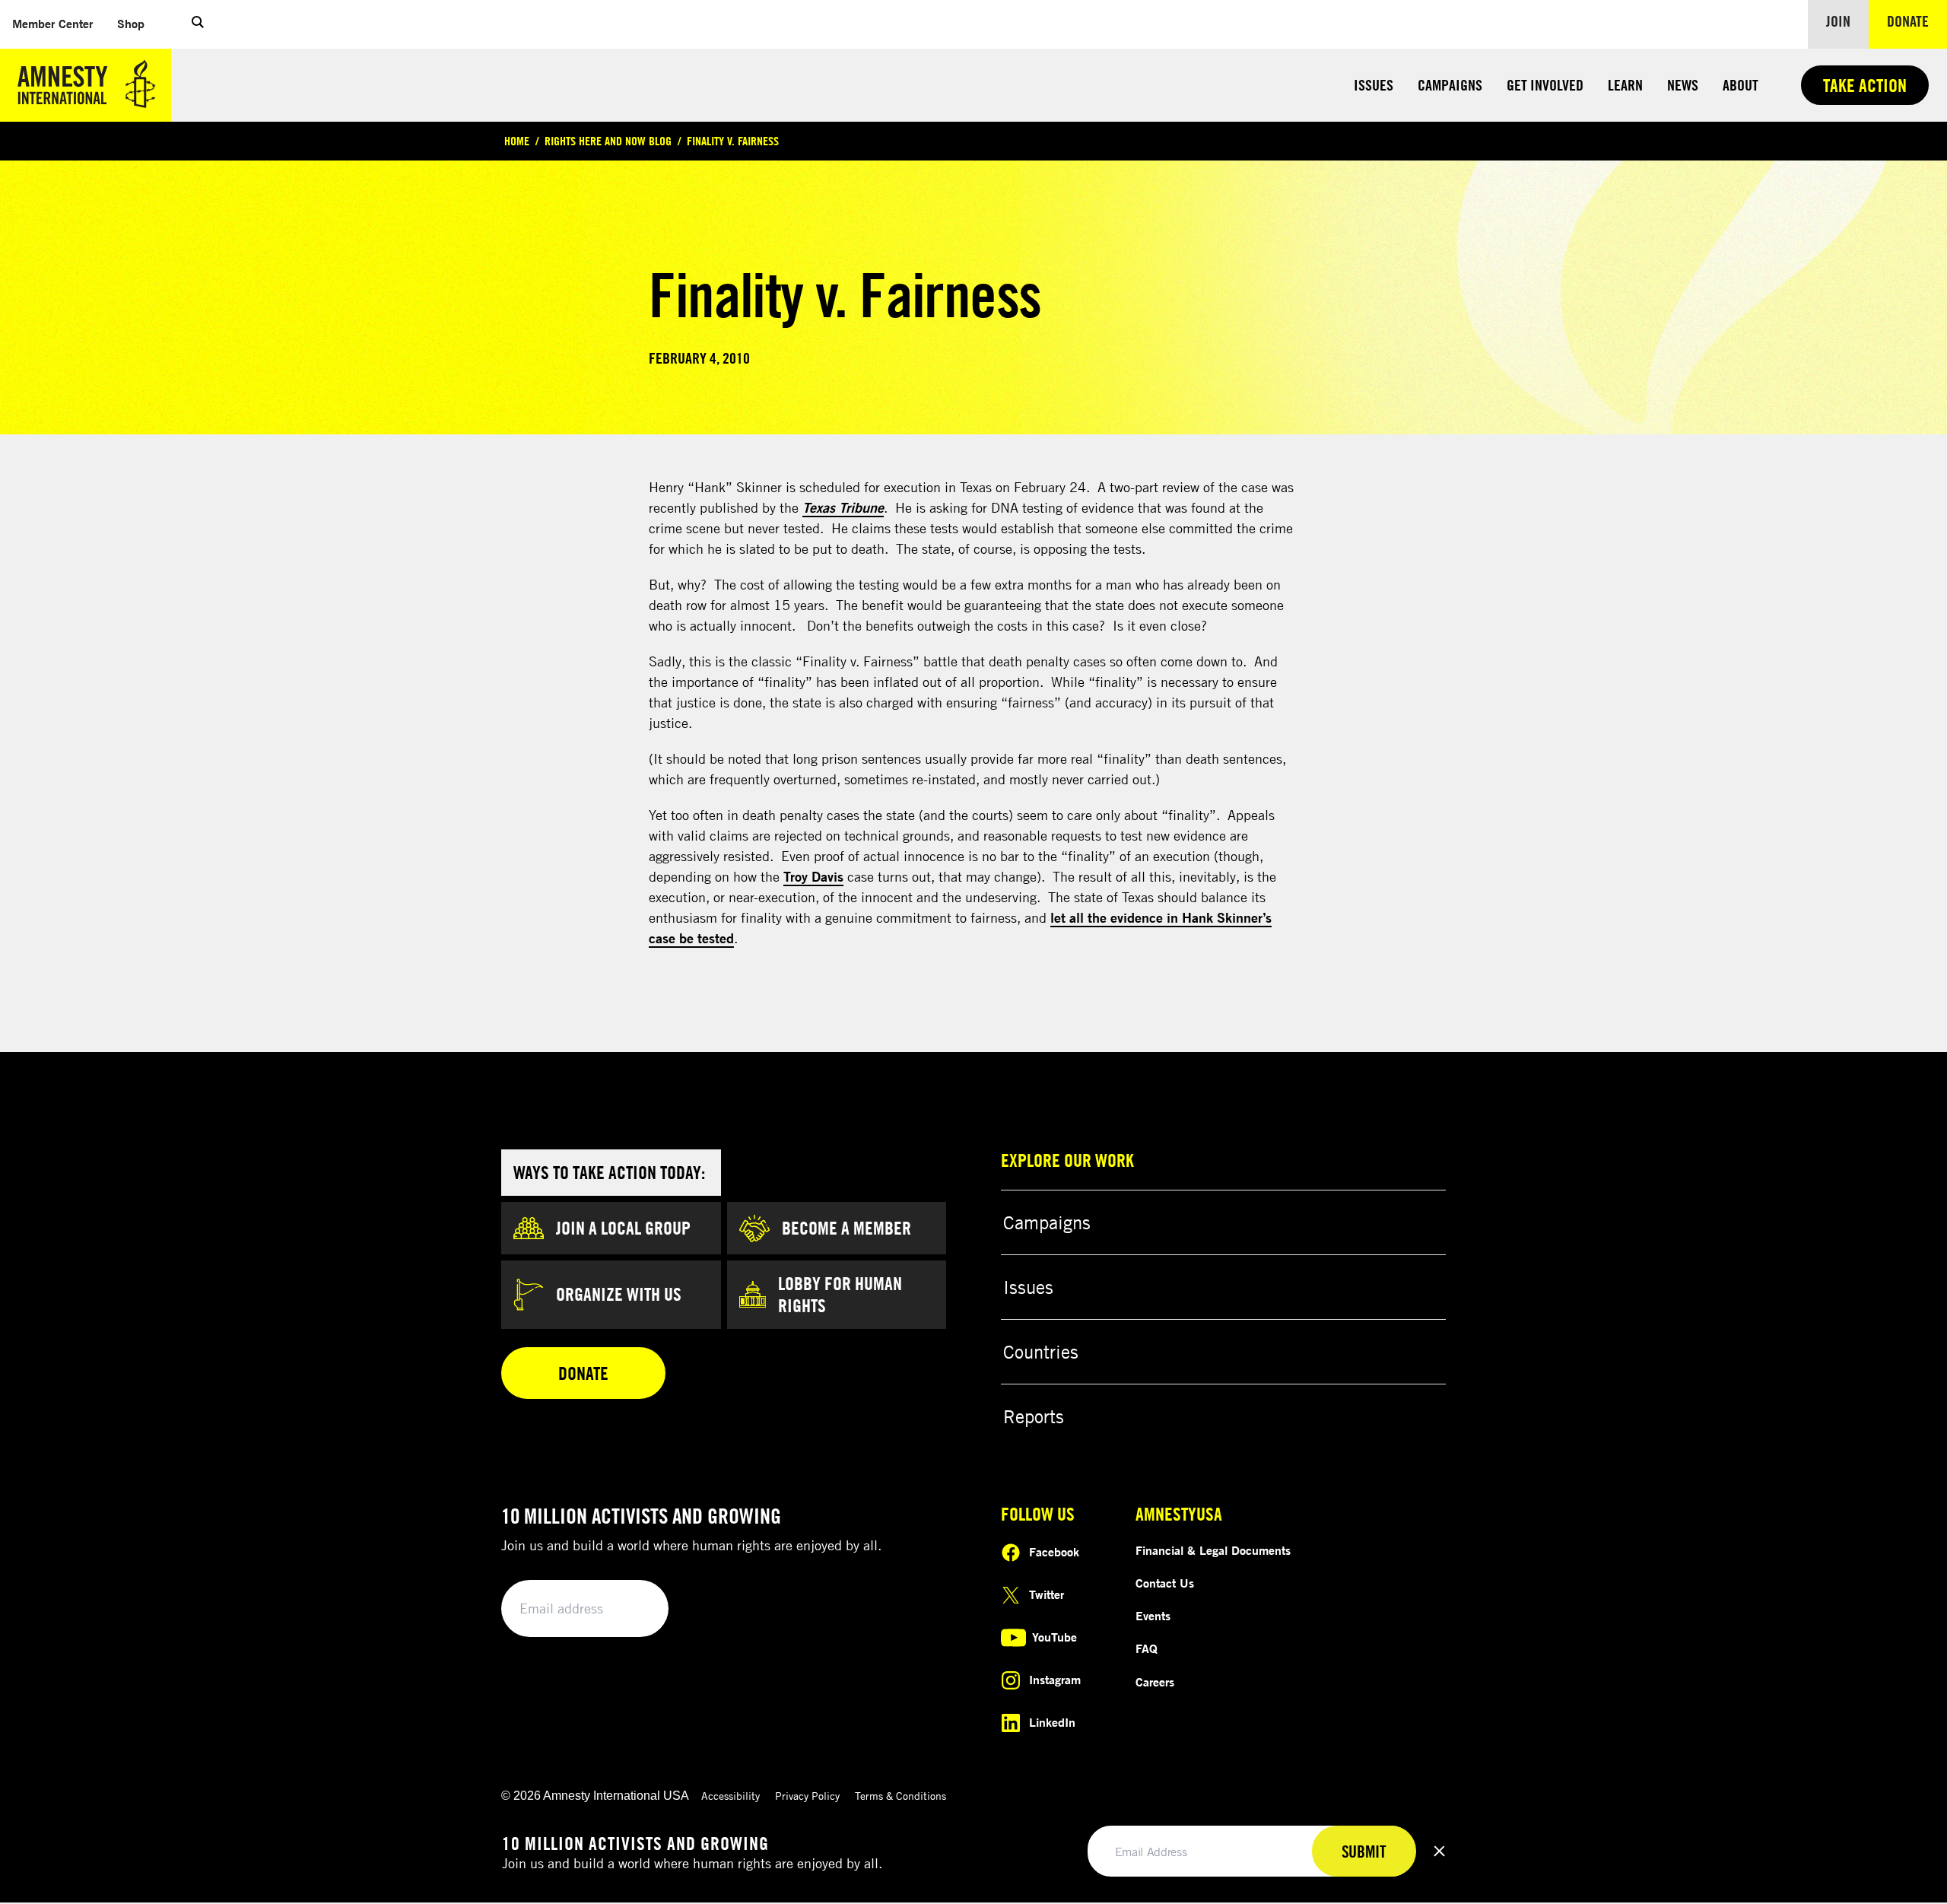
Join (1838, 21)
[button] (198, 24)
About (1741, 85)
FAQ (1147, 1648)
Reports (1034, 1416)
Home (517, 141)
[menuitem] (52, 24)
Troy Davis (813, 876)
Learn (1625, 85)
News (1683, 85)
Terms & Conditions (900, 1796)
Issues (1374, 85)
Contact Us (1165, 1583)
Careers (1155, 1682)
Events (1153, 1616)
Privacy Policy (807, 1796)
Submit (631, 1609)
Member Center (59, 23)
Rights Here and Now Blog (608, 141)
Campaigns (1450, 85)
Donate (1917, 21)
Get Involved (1545, 85)
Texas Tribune (843, 507)
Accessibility (731, 1796)
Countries (1041, 1352)
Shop (137, 23)
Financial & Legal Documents (1213, 1550)
